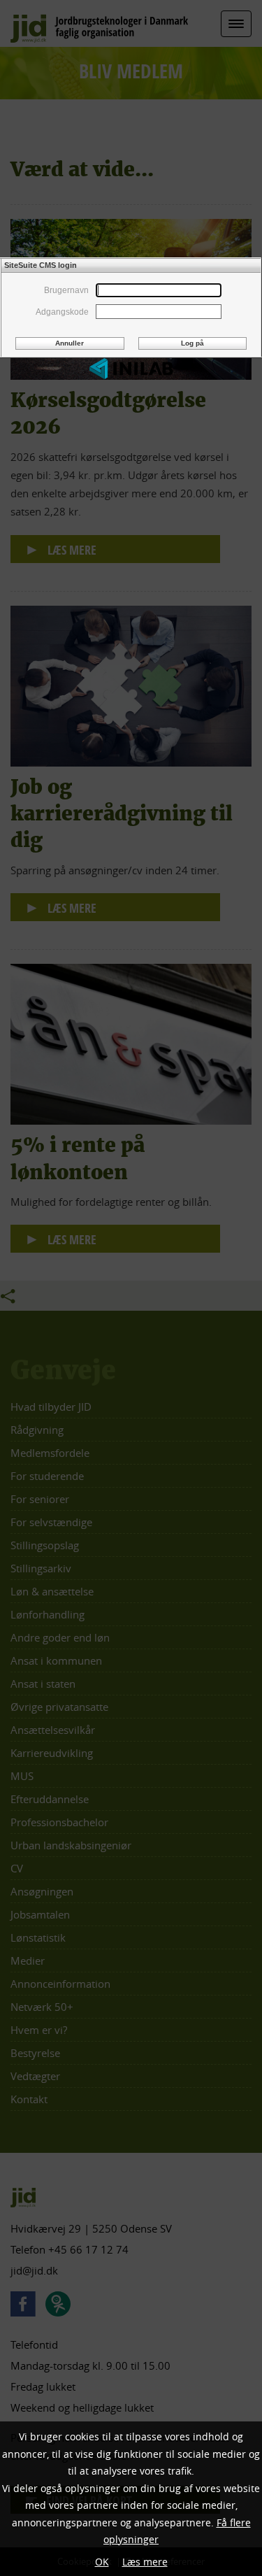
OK (102, 2562)
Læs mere (145, 2562)
